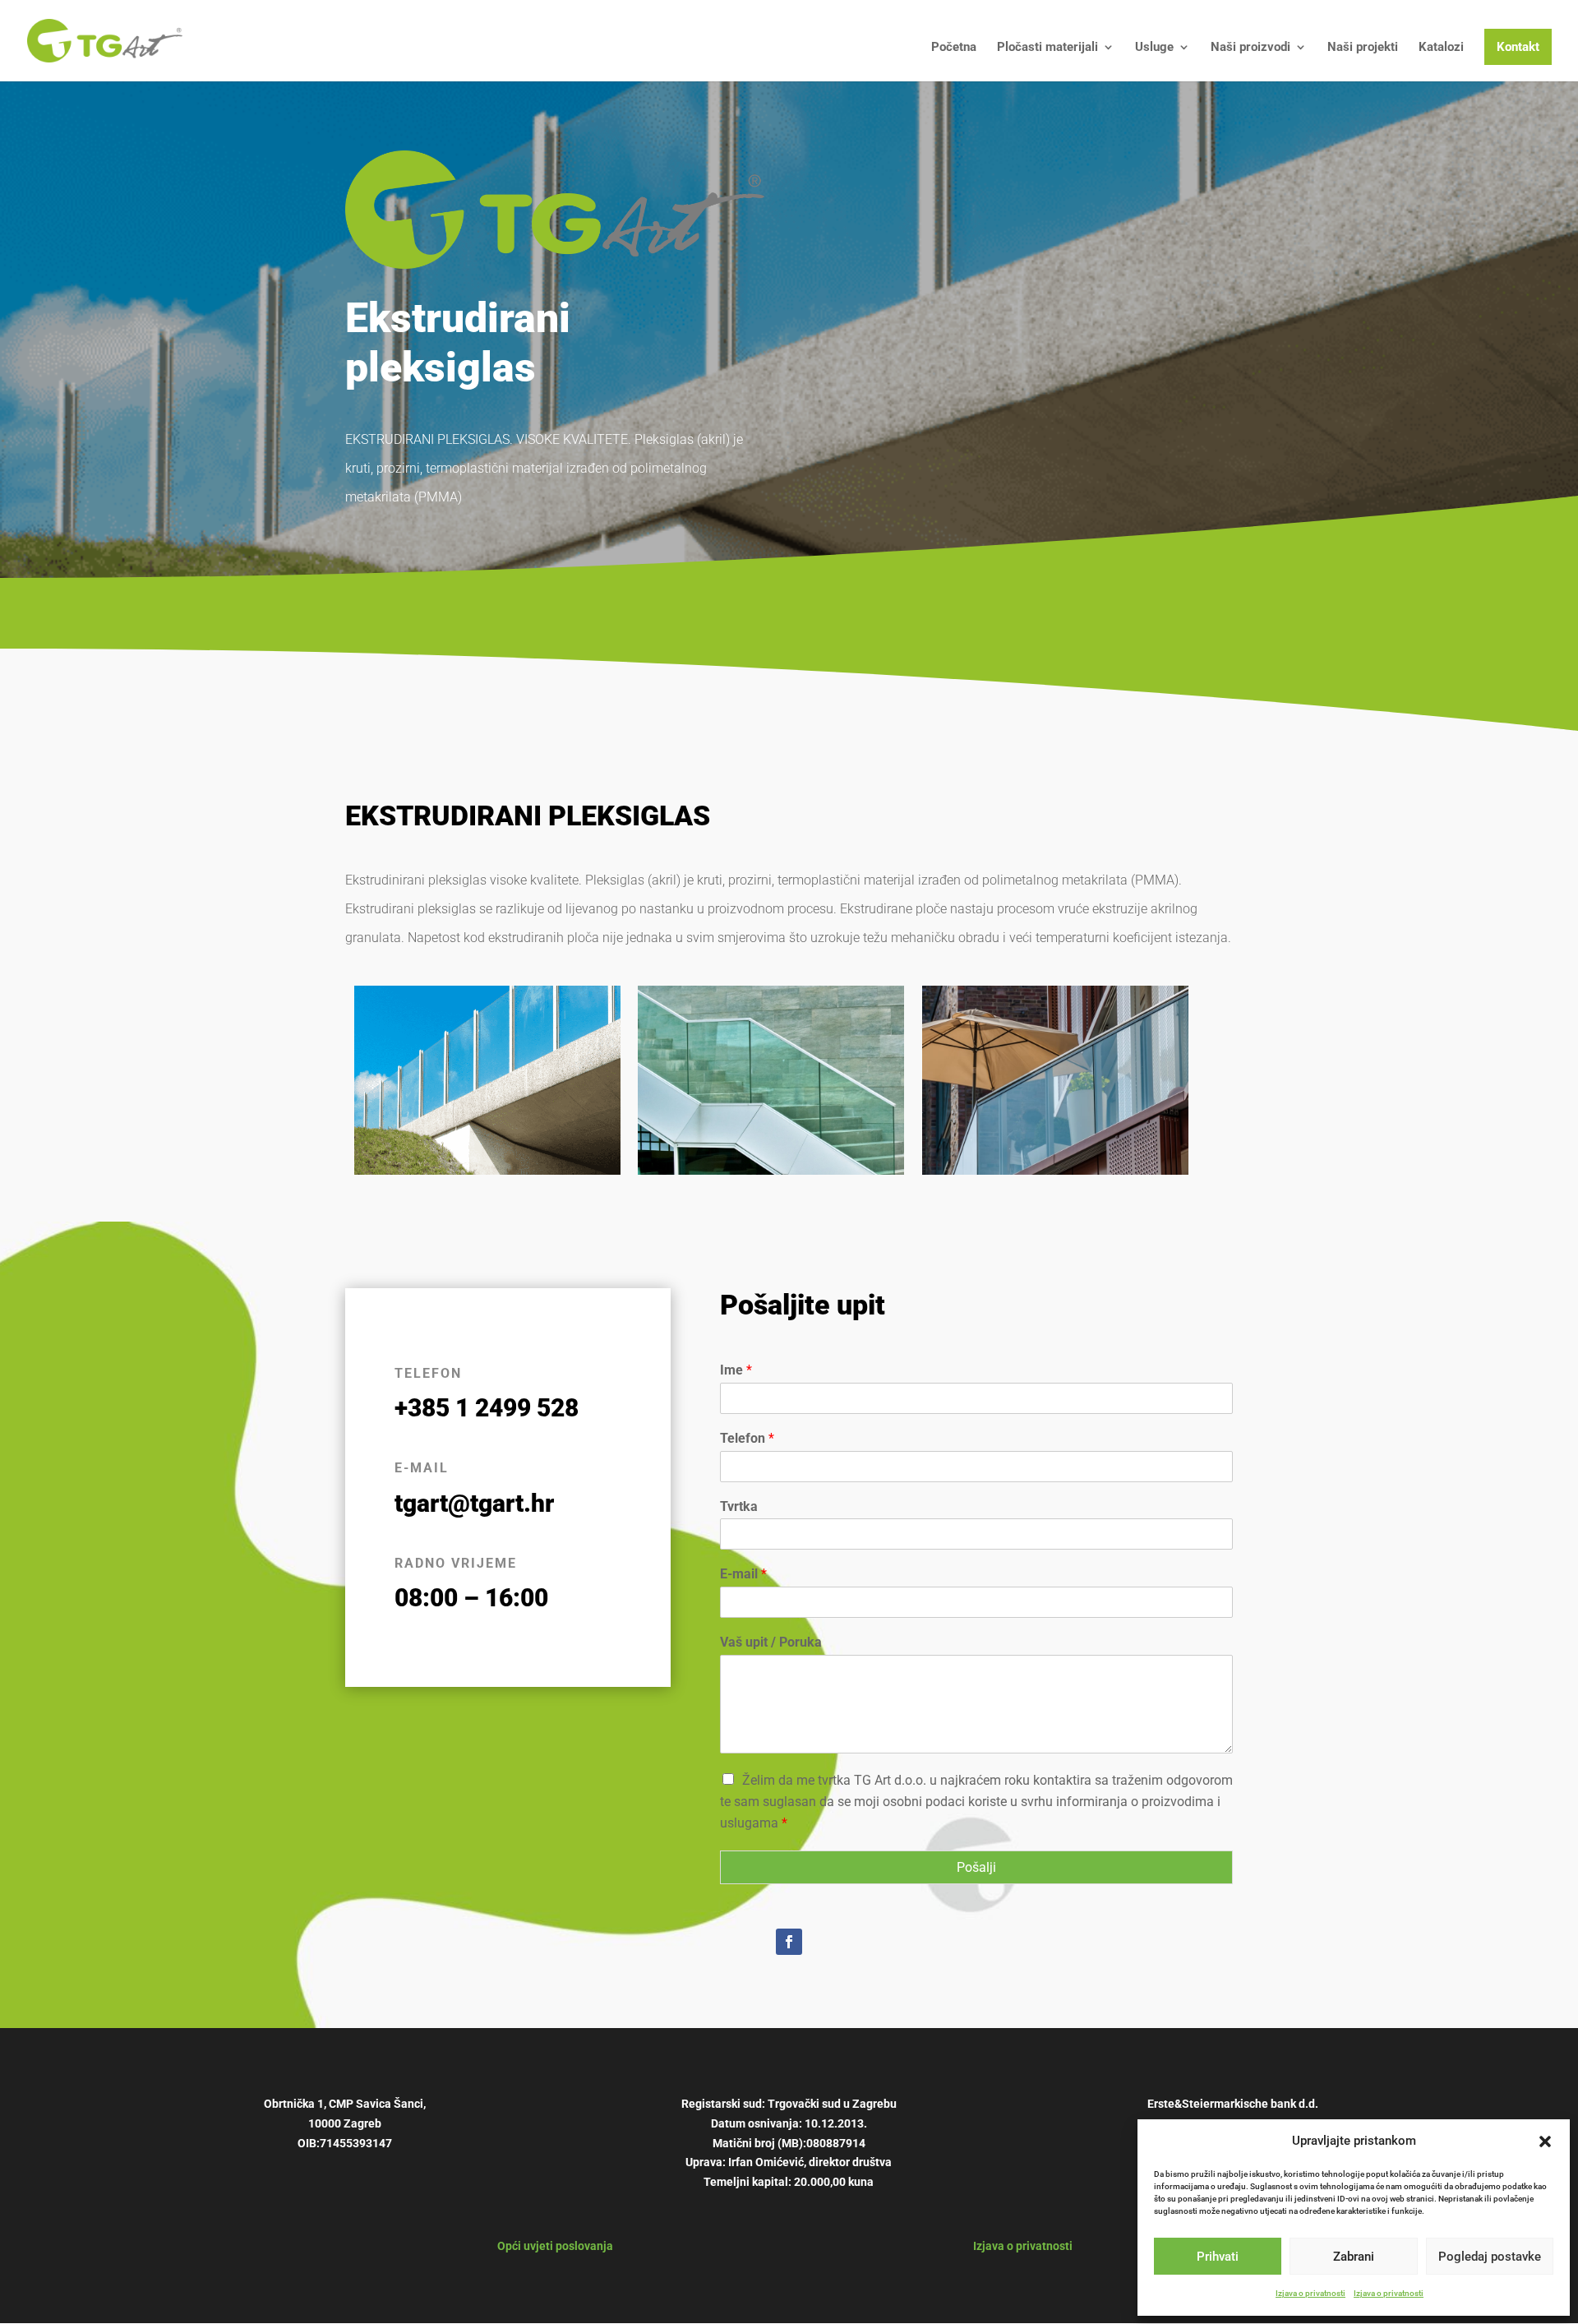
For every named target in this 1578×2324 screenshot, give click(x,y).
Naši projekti (1363, 48)
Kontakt (1518, 47)
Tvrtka (739, 1506)
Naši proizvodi (1250, 48)
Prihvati (1218, 2257)
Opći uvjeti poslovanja (555, 2246)
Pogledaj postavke (1490, 2257)
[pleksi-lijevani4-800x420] (487, 1171)
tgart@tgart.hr (474, 1503)
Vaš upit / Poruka (771, 1642)
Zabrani (1354, 2257)
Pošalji (976, 1867)
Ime (736, 1370)
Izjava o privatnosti (1310, 2293)
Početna (954, 48)
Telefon (747, 1438)
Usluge (1154, 48)
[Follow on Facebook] (789, 1942)
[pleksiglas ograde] (771, 1171)
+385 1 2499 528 (487, 1408)
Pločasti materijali (1047, 48)
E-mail (743, 1574)
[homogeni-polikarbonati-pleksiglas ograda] (1055, 1171)
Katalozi (1441, 48)
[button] (1545, 2141)
